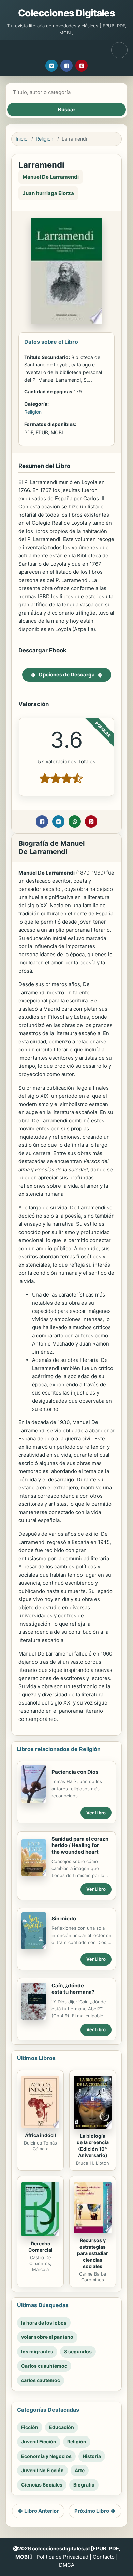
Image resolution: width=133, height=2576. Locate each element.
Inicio (21, 139)
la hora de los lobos (44, 2323)
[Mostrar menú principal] (119, 50)
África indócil (40, 2135)
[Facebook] (66, 66)
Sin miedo (64, 1918)
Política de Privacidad (62, 2557)
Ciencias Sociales (42, 2485)
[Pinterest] (82, 66)
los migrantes (37, 2352)
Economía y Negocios (46, 2456)
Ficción (30, 2427)
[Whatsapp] (75, 821)
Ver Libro (96, 1813)
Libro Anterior (41, 2511)
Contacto (104, 2557)
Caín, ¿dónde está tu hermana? (73, 1989)
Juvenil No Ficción (42, 2470)
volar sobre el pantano (47, 2337)
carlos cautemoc (41, 2380)
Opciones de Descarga (67, 675)
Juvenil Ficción (39, 2441)
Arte (80, 2470)
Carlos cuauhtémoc (44, 2366)
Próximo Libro (92, 2511)
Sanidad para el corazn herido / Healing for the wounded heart (80, 1845)
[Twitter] (51, 66)
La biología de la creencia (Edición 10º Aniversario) (93, 2146)
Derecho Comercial (40, 2247)
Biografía (84, 2485)
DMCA (67, 2565)
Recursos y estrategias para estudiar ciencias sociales (93, 2253)
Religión (45, 139)
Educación (62, 2427)
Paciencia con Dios (75, 1772)
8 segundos (78, 2352)
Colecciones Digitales (66, 13)
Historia (92, 2456)
